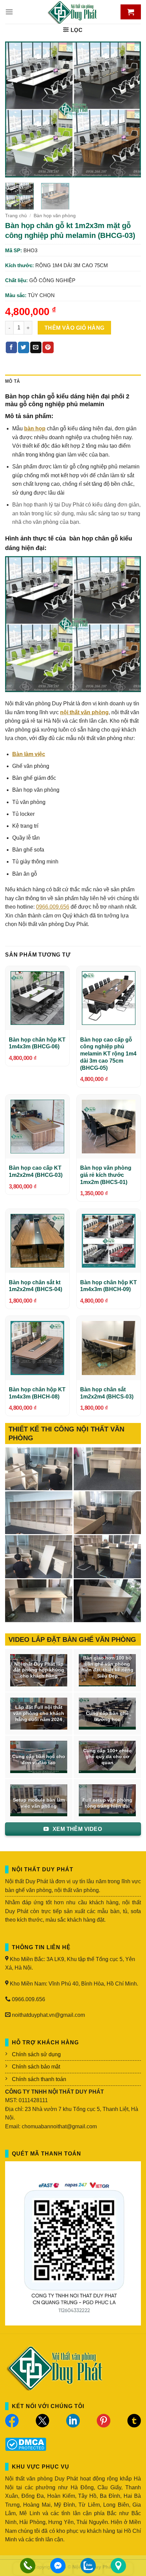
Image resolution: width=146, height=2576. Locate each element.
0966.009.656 (53, 907)
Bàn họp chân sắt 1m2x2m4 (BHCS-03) (107, 1393)
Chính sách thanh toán (39, 2079)
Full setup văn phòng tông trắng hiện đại (107, 1803)
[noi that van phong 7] (39, 1469)
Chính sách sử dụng (36, 2054)
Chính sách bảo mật (36, 2067)
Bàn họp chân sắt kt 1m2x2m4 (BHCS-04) (35, 1286)
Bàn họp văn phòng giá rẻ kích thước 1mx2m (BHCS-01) (106, 1175)
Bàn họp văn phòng (55, 216)
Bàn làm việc (29, 754)
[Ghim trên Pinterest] (48, 347)
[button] (9, 12)
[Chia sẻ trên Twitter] (24, 347)
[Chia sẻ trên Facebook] (11, 347)
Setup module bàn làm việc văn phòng (39, 1803)
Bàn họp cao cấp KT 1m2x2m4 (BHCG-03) (36, 1171)
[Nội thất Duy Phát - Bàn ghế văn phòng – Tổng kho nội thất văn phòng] (73, 12)
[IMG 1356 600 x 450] (39, 1601)
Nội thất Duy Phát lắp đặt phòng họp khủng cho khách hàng (39, 1670)
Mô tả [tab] (12, 381)
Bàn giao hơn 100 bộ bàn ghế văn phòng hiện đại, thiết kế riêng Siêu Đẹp (107, 1667)
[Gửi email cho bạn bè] (36, 347)
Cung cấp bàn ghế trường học (107, 1716)
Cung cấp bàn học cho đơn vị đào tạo (39, 1760)
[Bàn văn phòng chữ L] (107, 1601)
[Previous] (16, 109)
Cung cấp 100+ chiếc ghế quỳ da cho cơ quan (107, 1757)
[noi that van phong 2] (39, 1557)
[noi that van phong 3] (107, 1513)
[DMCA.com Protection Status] (26, 2444)
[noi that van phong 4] (39, 1513)
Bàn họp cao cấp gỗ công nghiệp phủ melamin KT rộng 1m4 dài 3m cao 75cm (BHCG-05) (108, 1054)
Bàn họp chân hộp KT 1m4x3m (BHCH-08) (37, 1393)
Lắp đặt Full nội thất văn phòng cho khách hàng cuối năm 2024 (39, 1713)
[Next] (130, 109)
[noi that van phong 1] (107, 1557)
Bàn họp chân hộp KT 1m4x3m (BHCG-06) (37, 1043)
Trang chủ (16, 216)
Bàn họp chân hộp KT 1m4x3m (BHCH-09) (108, 1286)
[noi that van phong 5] (107, 1469)
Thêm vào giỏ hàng (75, 328)
